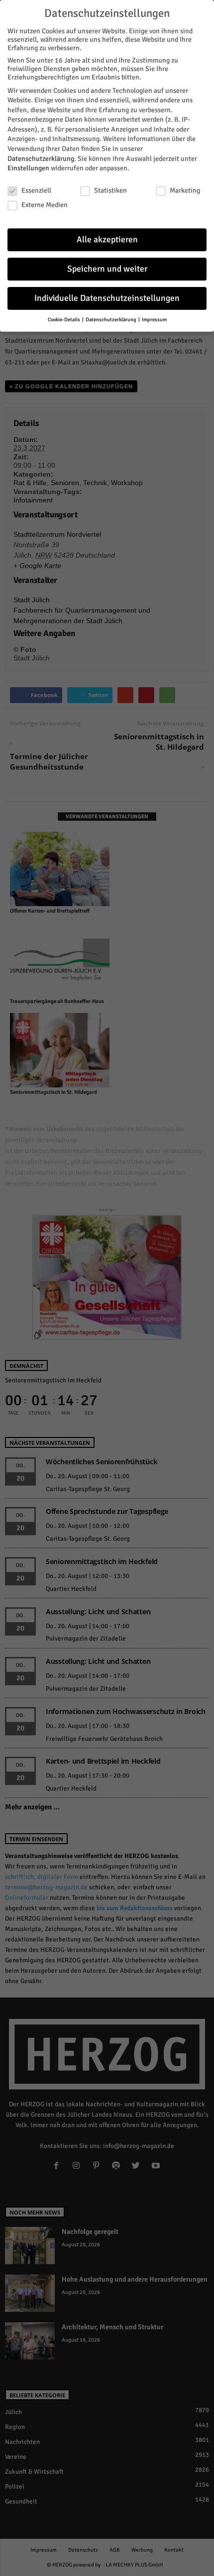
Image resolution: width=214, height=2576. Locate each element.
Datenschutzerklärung (41, 159)
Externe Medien (45, 205)
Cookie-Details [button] (64, 320)
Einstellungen (28, 168)
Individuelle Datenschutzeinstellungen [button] (107, 298)
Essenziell (36, 190)
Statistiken (110, 190)
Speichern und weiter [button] (107, 269)
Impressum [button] (154, 320)
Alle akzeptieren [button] (107, 240)
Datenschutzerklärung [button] (111, 320)
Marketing (185, 190)
